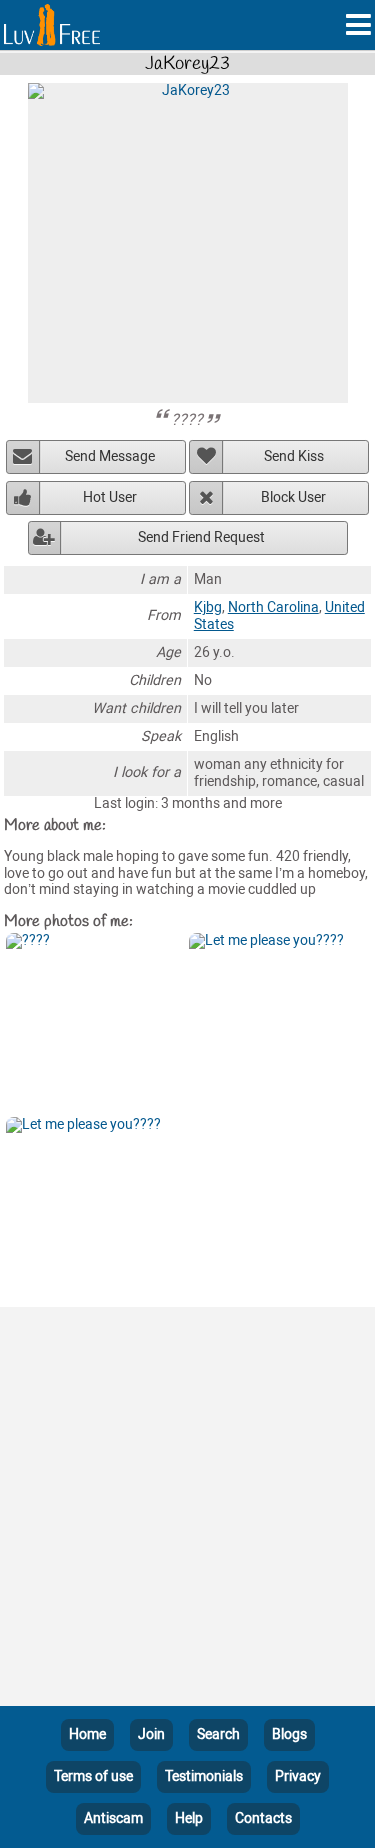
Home (87, 1734)
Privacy (298, 1776)
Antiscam (113, 1818)
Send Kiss (294, 456)
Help (189, 1818)
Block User (293, 497)
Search (218, 1734)
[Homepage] (52, 25)
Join (151, 1734)
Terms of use (93, 1776)
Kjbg (208, 607)
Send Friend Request (201, 537)
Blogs (289, 1734)
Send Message (110, 456)
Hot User (110, 497)
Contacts (263, 1818)
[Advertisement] (187, 1510)
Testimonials (204, 1776)
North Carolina (273, 607)
